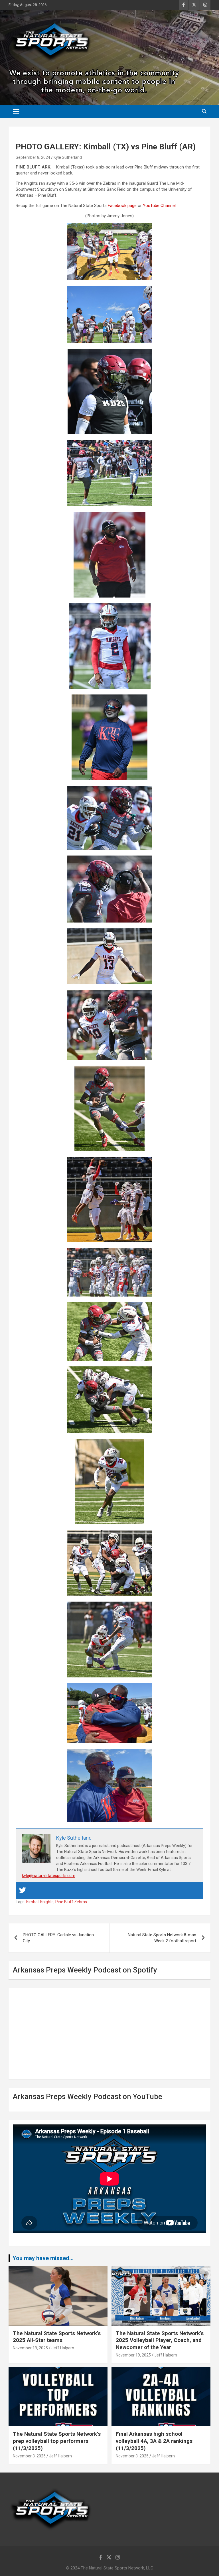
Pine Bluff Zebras (71, 1902)
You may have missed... (43, 2258)
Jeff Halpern (63, 2348)
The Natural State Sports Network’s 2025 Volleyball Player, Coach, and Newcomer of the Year (160, 2340)
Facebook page (122, 206)
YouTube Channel (159, 206)
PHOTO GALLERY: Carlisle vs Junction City (58, 1938)
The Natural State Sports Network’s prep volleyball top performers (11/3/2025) (57, 2441)
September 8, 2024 (33, 157)
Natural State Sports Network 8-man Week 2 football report (162, 1938)
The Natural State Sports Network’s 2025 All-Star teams (57, 2337)
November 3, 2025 (29, 2456)
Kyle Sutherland (68, 157)
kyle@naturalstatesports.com (49, 1876)
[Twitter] (23, 1891)
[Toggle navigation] (16, 111)
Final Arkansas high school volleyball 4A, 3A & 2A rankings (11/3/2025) (154, 2441)
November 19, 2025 (30, 2348)
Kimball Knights (40, 1902)
